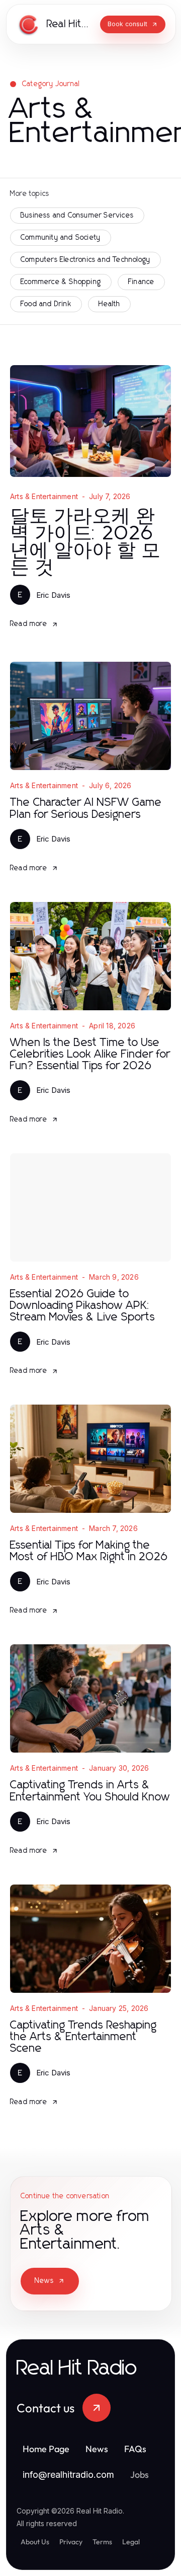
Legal (131, 2542)
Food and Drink (46, 304)
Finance (141, 282)
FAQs (135, 2449)
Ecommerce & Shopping (61, 282)
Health (109, 304)
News (44, 2281)
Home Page (46, 2449)
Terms (102, 2542)
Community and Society (61, 238)
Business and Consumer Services (77, 216)
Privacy (71, 2542)
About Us (35, 2542)
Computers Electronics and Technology (85, 260)
